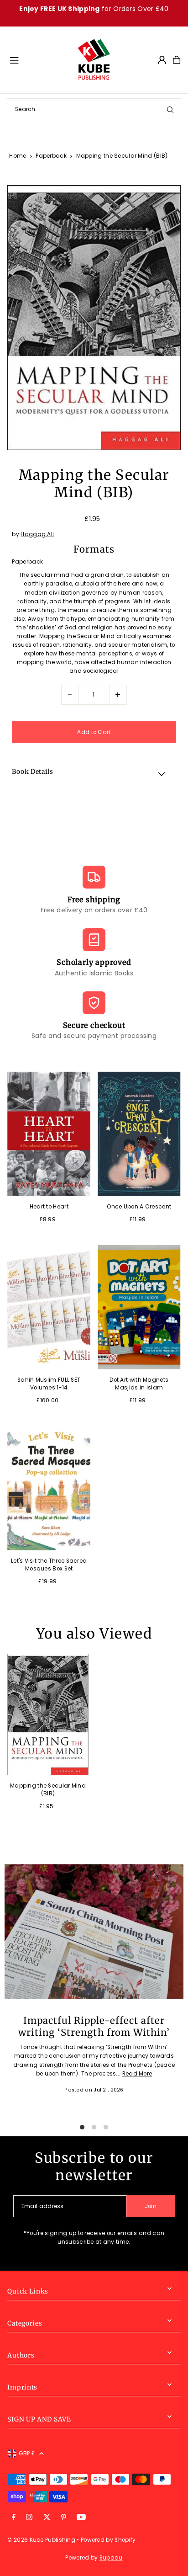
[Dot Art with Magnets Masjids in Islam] (139, 1307)
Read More (137, 2074)
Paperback (51, 156)
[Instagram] (29, 2518)
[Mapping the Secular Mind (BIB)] (48, 1714)
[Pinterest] (64, 2518)
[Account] (162, 60)
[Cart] (177, 60)
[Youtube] (81, 2518)
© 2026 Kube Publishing (41, 2540)
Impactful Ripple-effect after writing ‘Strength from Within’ (94, 2027)
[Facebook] (14, 2518)
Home (18, 156)
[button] (94, 773)
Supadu (111, 2558)
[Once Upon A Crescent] (139, 1134)
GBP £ (27, 2454)
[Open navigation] (39, 59)
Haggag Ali (37, 534)
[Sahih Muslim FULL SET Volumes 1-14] (49, 1307)
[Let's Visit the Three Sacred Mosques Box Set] (49, 1488)
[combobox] (94, 109)
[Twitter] (47, 2518)
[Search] (170, 109)
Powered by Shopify (108, 2540)
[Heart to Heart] (49, 1134)
